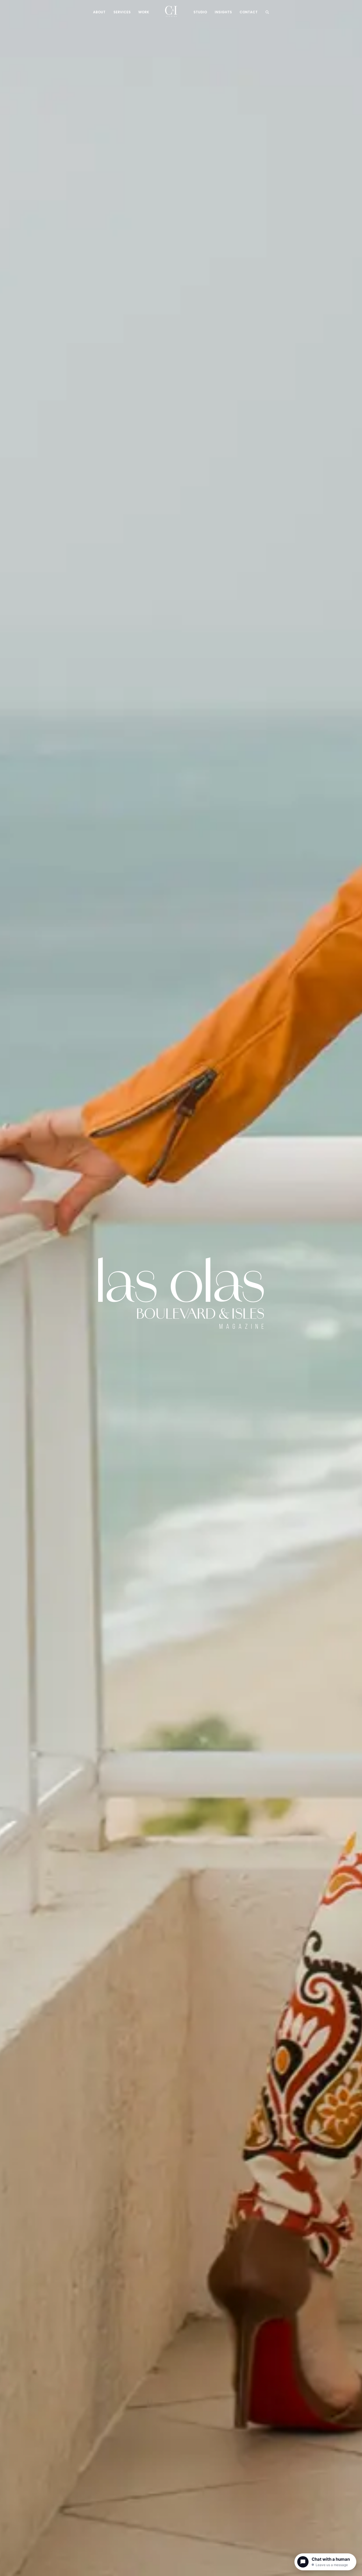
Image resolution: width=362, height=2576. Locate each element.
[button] (267, 11)
